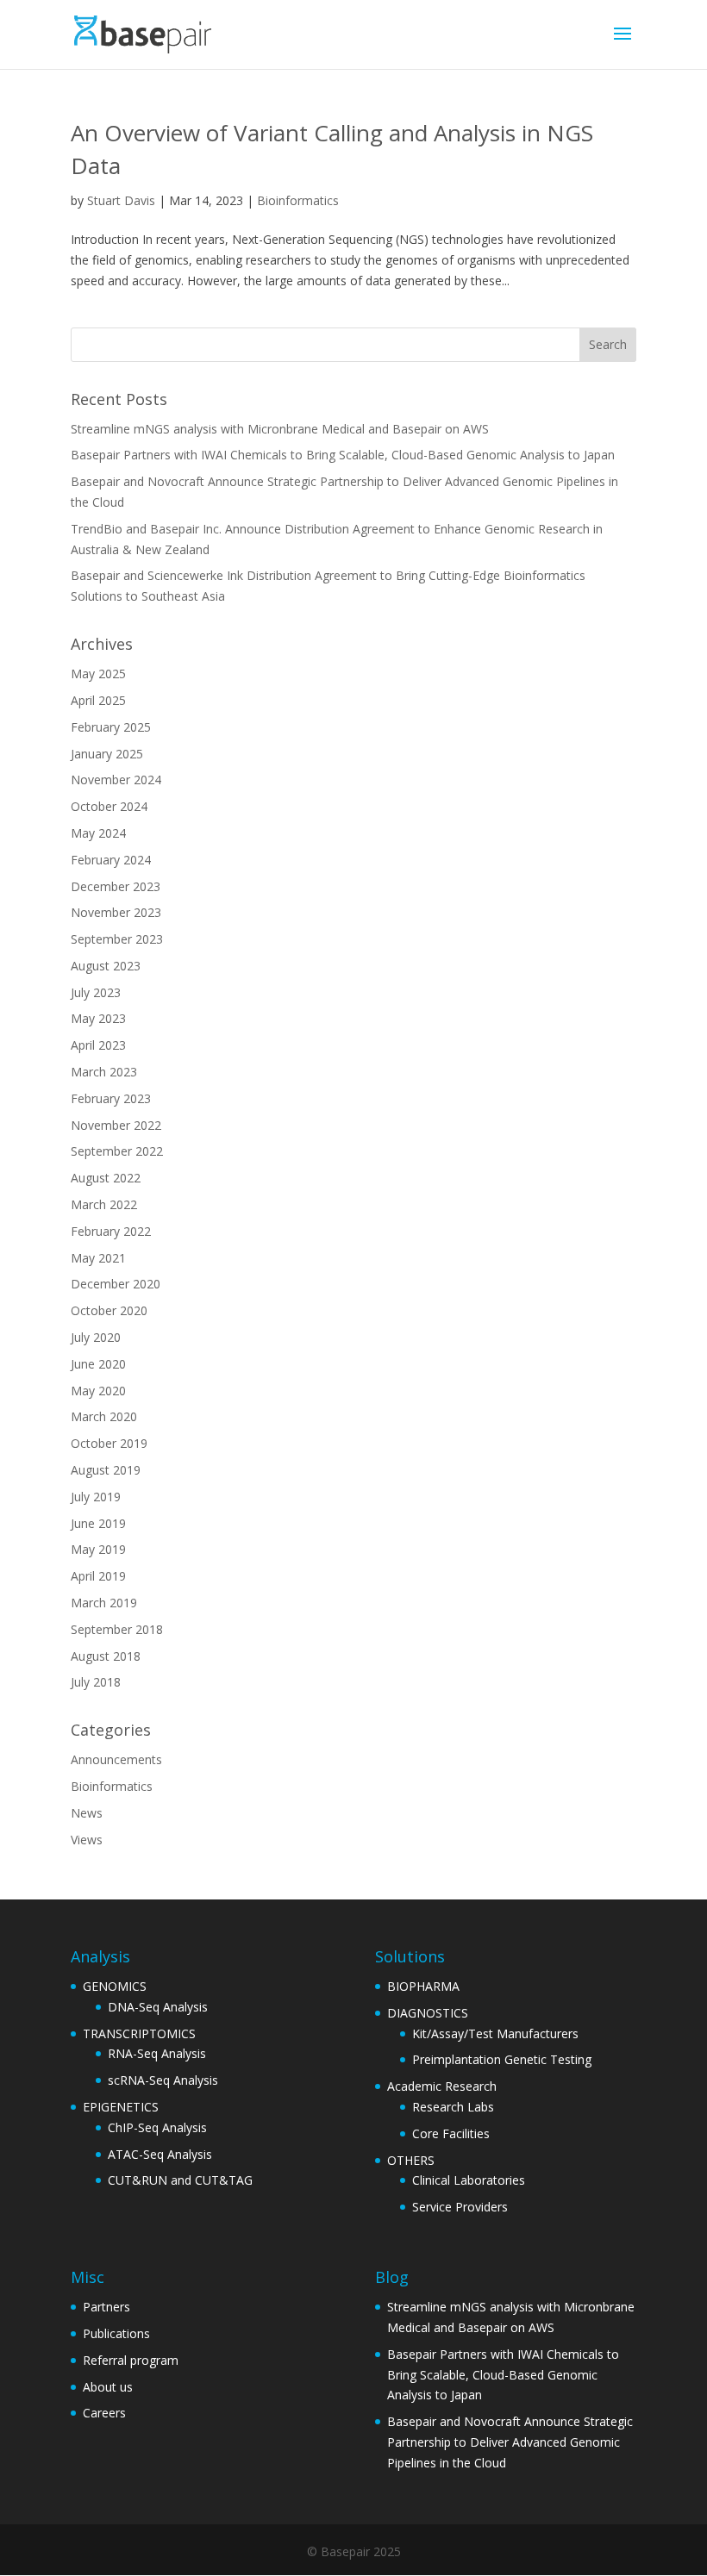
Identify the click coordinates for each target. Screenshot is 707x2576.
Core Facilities (451, 2133)
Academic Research (442, 2086)
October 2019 (109, 1443)
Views (87, 1840)
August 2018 (106, 1656)
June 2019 (98, 1523)
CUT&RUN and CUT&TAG (180, 2180)
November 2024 (116, 780)
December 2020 (116, 1284)
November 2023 (116, 912)
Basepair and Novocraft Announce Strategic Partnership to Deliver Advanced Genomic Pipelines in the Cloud (510, 2442)
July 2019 (96, 1497)
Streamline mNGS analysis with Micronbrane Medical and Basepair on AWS (280, 429)
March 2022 (104, 1204)
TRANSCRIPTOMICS (139, 2033)
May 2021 (98, 1258)
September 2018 (117, 1629)
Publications (116, 2333)
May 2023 (98, 1018)
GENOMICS (115, 1986)
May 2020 (98, 1391)
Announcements (116, 1759)
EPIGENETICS (121, 2107)
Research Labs (453, 2107)
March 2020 (104, 1416)
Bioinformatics (298, 200)
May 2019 (98, 1549)
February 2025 (111, 727)
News (87, 1813)
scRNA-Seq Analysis (163, 2080)
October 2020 (109, 1310)
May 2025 (98, 674)
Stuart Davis (121, 200)
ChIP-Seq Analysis (157, 2127)
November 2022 (116, 1125)
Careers (104, 2413)
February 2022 (111, 1231)
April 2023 (98, 1045)
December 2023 (116, 886)
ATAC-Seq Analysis (160, 2154)
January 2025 (107, 754)
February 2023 (111, 1098)
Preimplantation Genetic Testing (502, 2059)
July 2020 (96, 1337)
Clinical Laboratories (469, 2180)
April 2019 (98, 1576)
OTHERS (411, 2160)
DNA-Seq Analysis (158, 2007)
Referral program (131, 2360)
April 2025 (98, 700)
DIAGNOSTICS (428, 2013)
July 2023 (96, 992)
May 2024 (98, 833)
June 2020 (98, 1364)
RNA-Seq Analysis (157, 2053)
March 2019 (104, 1603)
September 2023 (117, 939)
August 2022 (106, 1178)
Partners (106, 2307)
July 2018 (96, 1682)
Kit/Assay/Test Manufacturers (495, 2033)
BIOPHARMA (423, 1986)
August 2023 (106, 966)
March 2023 (104, 1072)
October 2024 (109, 806)
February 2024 (111, 860)
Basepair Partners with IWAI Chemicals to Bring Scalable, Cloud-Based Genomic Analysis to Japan (343, 455)
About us (108, 2387)
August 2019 (106, 1470)
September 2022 (117, 1151)
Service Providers (460, 2207)
